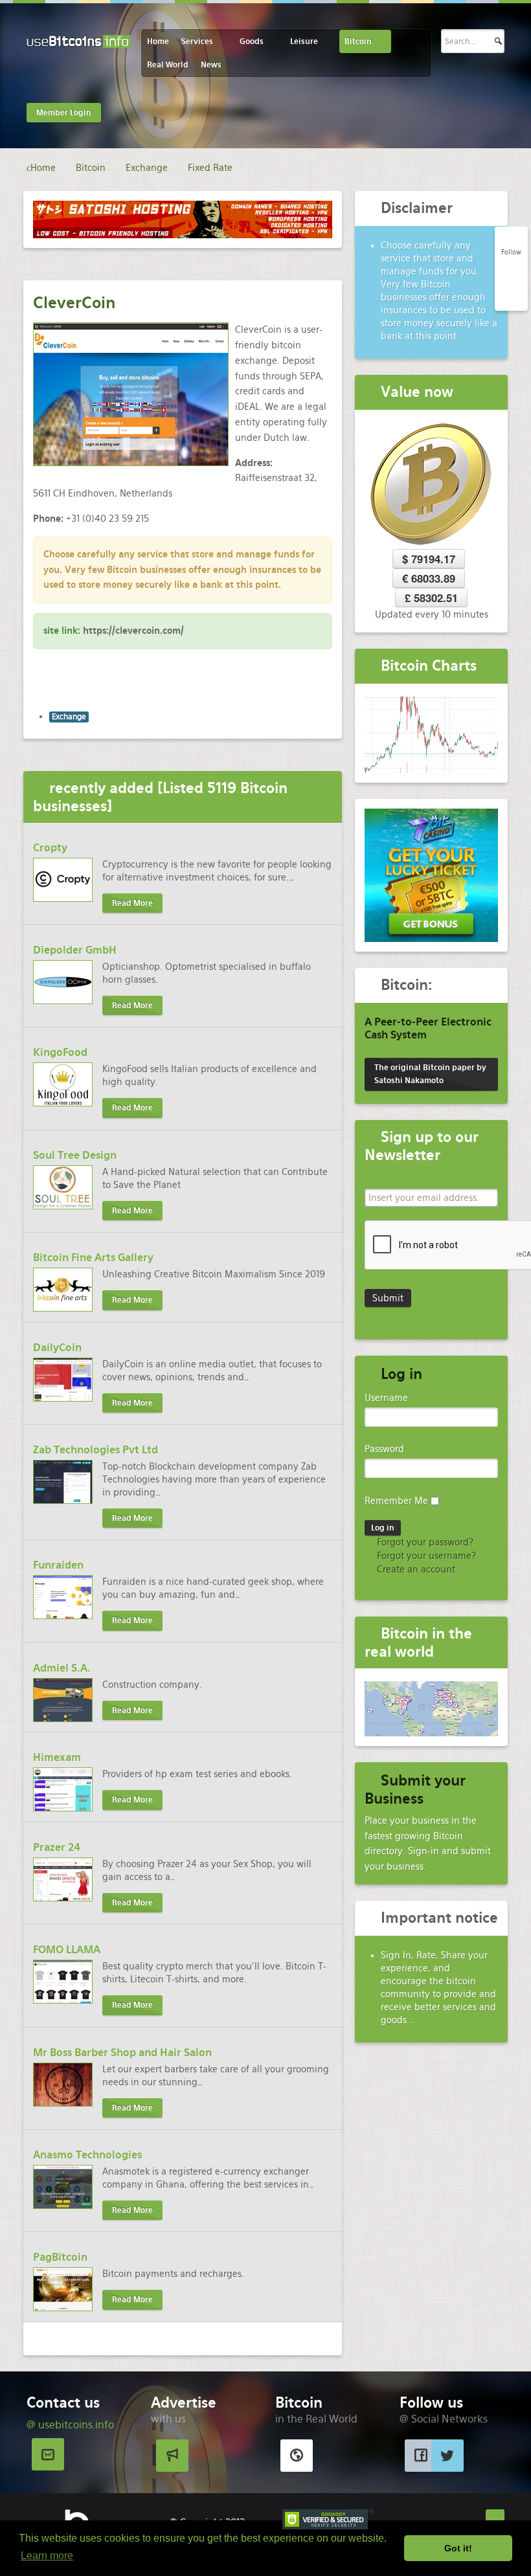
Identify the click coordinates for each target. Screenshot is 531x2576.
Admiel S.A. (62, 1668)
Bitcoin (358, 41)
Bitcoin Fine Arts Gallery (93, 1258)
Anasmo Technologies (87, 2155)
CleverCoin (74, 303)
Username (386, 1398)
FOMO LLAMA (67, 1950)
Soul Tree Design (75, 1155)
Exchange (69, 717)
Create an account (415, 1569)
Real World (168, 65)
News (211, 65)
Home (158, 41)
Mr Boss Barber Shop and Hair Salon (122, 2053)
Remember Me (396, 1501)
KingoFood (60, 1052)
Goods (252, 41)
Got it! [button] (458, 2548)
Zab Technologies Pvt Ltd (96, 1450)
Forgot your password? (424, 1542)
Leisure (304, 41)
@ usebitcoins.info (70, 2425)
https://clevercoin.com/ (133, 631)
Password (384, 1449)
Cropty (50, 848)
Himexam (57, 1757)
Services (197, 41)
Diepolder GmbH (75, 950)
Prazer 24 (57, 1847)
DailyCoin (57, 1348)
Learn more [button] (47, 2556)
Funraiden (58, 1565)
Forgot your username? (425, 1556)
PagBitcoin (60, 2257)
